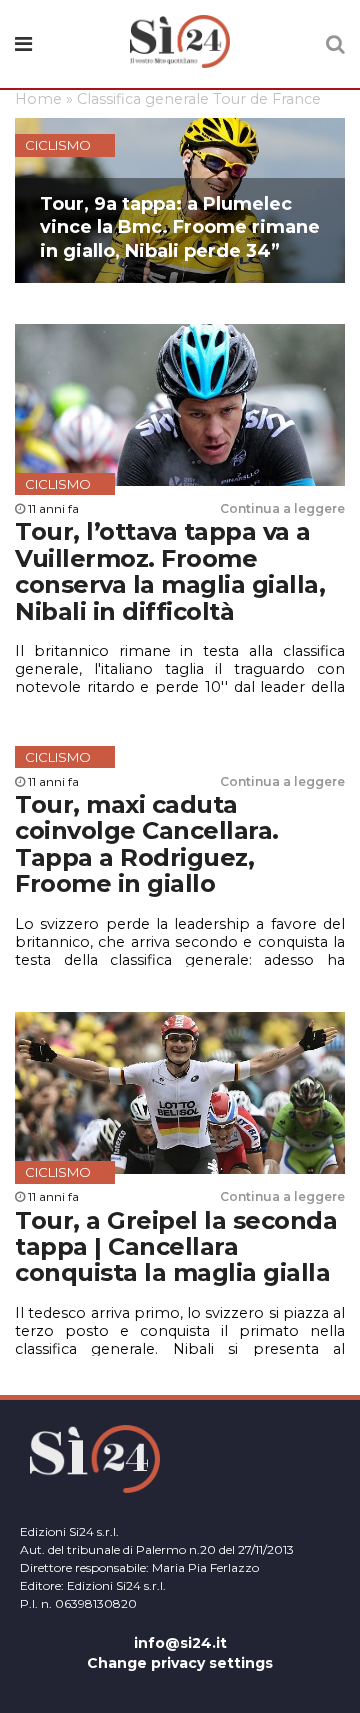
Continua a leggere (282, 508)
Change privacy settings (180, 1663)
